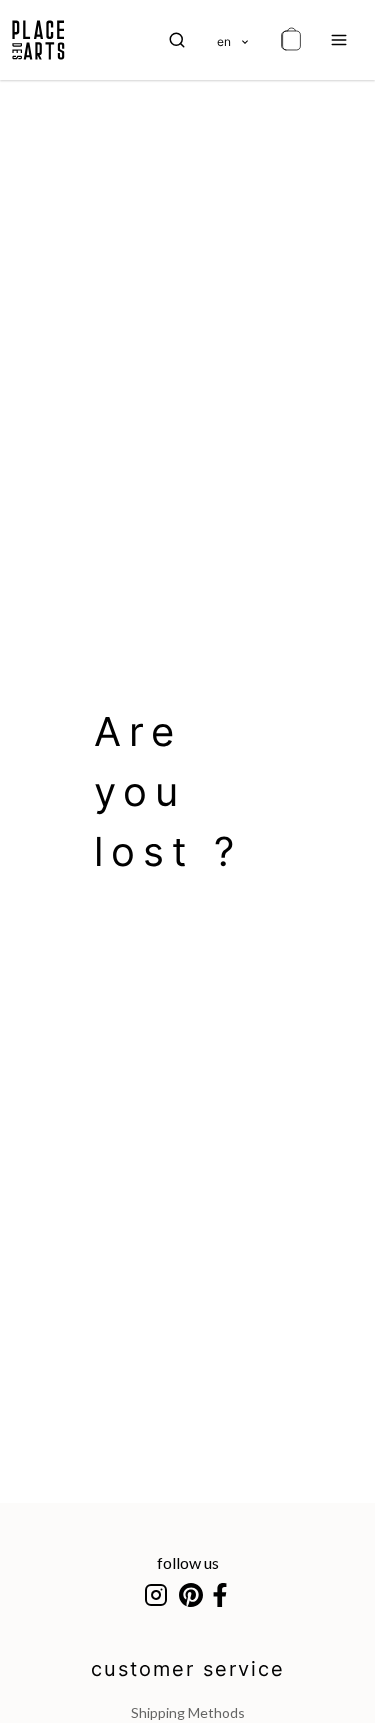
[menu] (339, 40)
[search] (177, 40)
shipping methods (188, 1712)
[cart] (291, 40)
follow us (188, 1562)
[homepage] (38, 40)
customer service (188, 1669)
